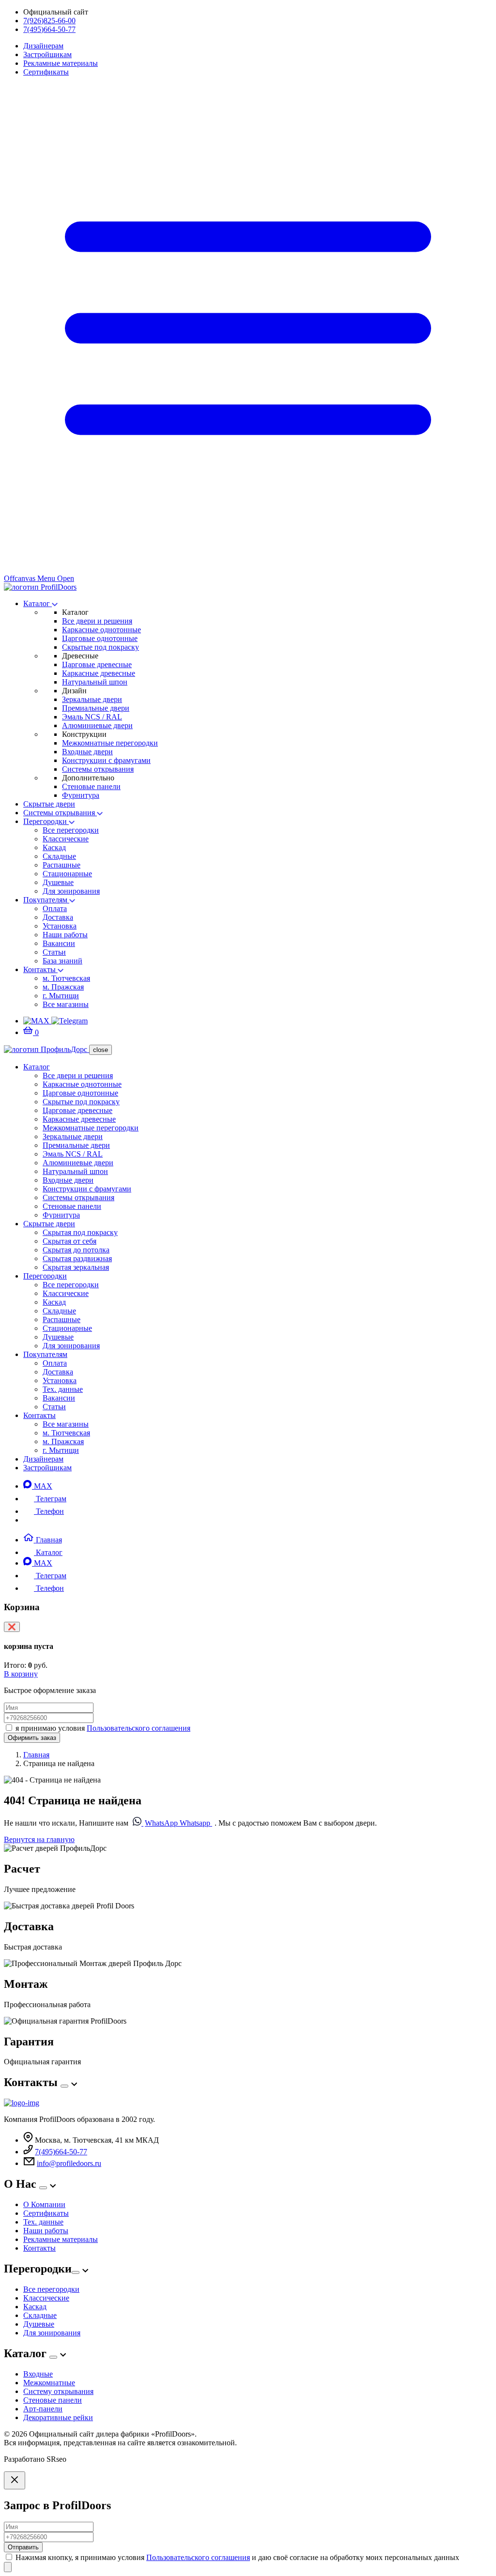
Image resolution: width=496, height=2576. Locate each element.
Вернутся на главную (39, 1839)
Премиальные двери (96, 708)
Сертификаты (46, 72)
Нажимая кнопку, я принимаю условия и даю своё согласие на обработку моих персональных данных (237, 2557)
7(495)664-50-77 (49, 29)
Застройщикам (47, 54)
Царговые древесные (97, 664)
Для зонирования (71, 891)
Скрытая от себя (70, 1241)
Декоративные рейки (58, 2417)
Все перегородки (71, 830)
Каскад (54, 847)
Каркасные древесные (99, 673)
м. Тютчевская (66, 978)
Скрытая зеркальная (76, 1267)
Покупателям (46, 900)
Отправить (23, 2547)
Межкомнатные (49, 2383)
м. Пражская (63, 987)
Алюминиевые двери (97, 725)
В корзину (21, 1674)
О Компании (44, 2204)
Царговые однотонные (100, 638)
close (101, 1050)
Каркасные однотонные (101, 630)
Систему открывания (58, 2391)
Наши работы (65, 935)
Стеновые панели (91, 786)
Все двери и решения (97, 621)
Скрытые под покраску (101, 647)
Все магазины (66, 1004)
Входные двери (87, 752)
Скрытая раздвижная (77, 1258)
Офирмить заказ (32, 1738)
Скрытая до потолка (76, 1250)
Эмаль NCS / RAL (92, 717)
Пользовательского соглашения (139, 1728)
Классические (66, 839)
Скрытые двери (49, 804)
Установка (60, 926)
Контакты (40, 969)
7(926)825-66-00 (49, 21)
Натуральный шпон (95, 682)
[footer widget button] (64, 2086)
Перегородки (46, 821)
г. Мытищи (61, 996)
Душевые (58, 882)
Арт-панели (43, 2409)
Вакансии (59, 943)
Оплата (55, 908)
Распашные (62, 865)
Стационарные (67, 874)
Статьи (54, 952)
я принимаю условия (103, 1728)
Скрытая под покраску (80, 1232)
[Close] (15, 2480)
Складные (59, 856)
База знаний (62, 961)
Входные (38, 2374)
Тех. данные (63, 1389)
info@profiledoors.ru (69, 2163)
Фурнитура (81, 795)
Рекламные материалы (61, 63)
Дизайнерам (43, 46)
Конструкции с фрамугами (106, 760)
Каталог (38, 603)
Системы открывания (98, 769)
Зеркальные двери (92, 699)
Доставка (58, 917)
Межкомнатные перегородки (110, 743)
